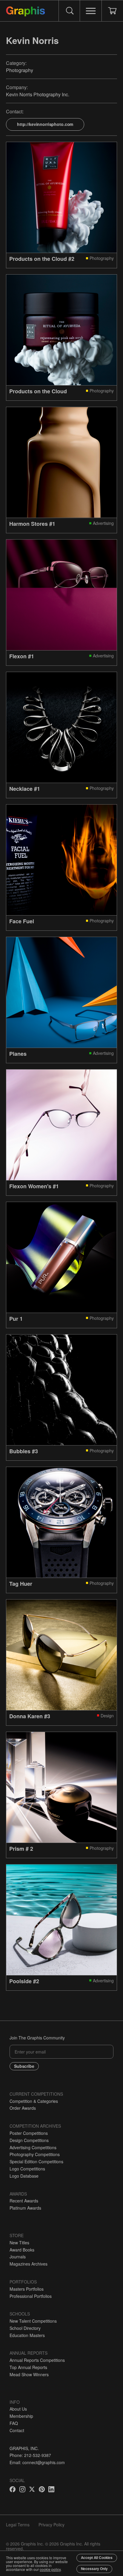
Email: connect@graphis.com (37, 2462)
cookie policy (50, 2569)
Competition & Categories (34, 2101)
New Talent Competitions (33, 2321)
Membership (21, 2416)
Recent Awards (24, 2201)
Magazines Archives (29, 2264)
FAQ (14, 2423)
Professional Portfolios (31, 2296)
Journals (18, 2257)
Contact (17, 2430)
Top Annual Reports (28, 2367)
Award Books (22, 2250)
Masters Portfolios (27, 2289)
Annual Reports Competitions (37, 2360)
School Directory (25, 2328)
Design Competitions (29, 2140)
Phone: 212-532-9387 (30, 2455)
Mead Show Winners (29, 2374)
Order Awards (23, 2108)
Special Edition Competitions (36, 2161)
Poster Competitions (29, 2133)
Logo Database (24, 2176)
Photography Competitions (35, 2154)
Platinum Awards (25, 2208)
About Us (18, 2409)
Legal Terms (18, 2525)
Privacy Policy (51, 2525)
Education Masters (27, 2335)
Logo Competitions (27, 2169)
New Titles (19, 2243)
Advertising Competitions (33, 2147)
